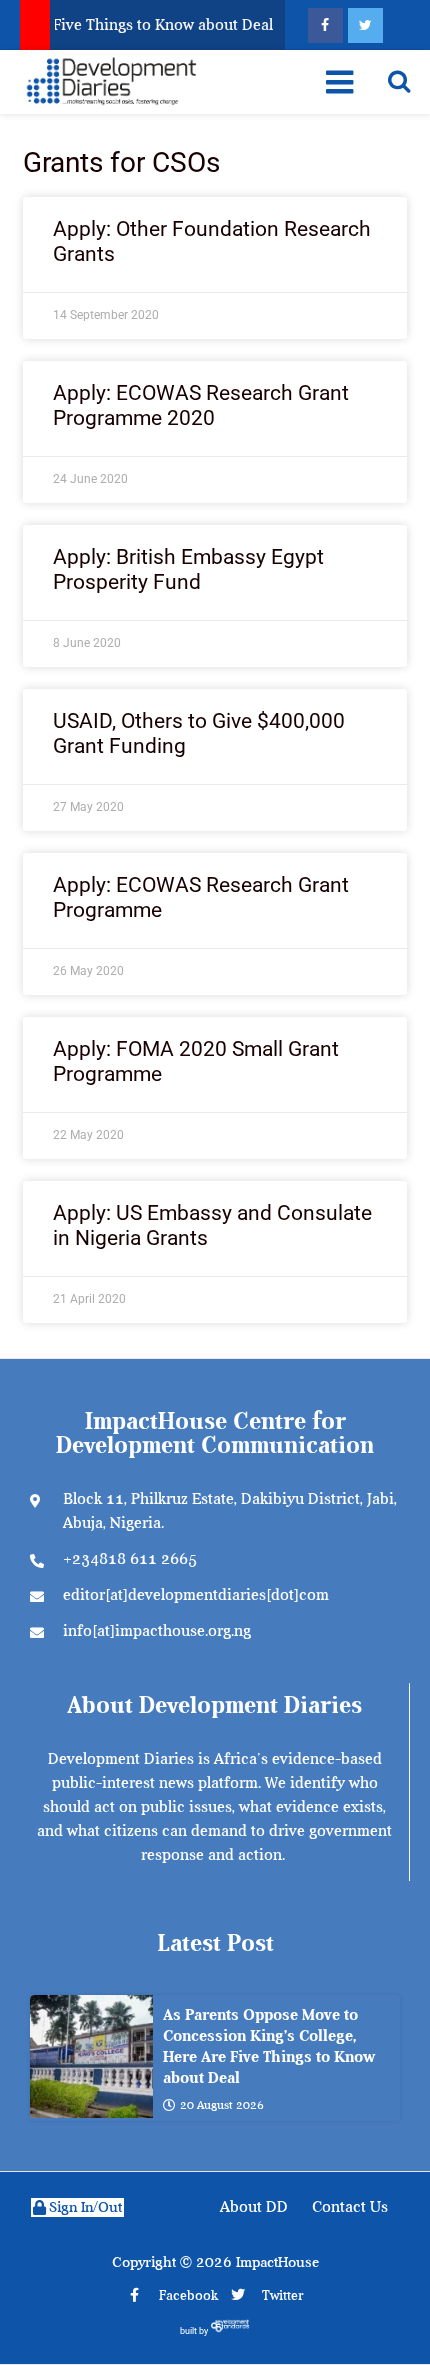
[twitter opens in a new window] (365, 25)
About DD (254, 2207)
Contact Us (350, 2207)
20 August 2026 (222, 2105)
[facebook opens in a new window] (325, 25)
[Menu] (339, 82)
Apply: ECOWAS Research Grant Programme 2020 (201, 405)
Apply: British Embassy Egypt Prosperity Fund (188, 569)
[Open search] (399, 81)
